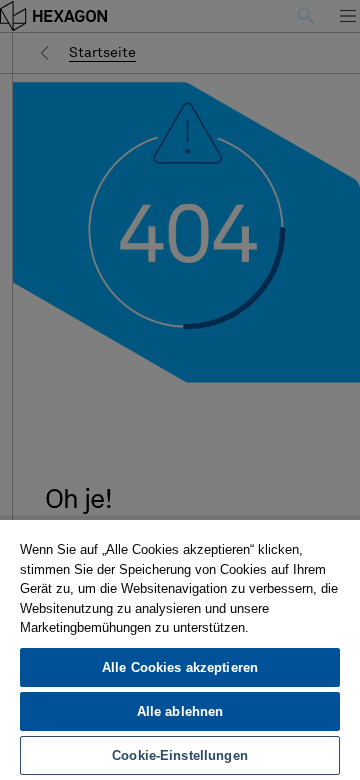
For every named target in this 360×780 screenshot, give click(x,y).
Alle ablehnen (180, 711)
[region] (180, 649)
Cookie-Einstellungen (180, 755)
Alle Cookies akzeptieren (180, 667)
